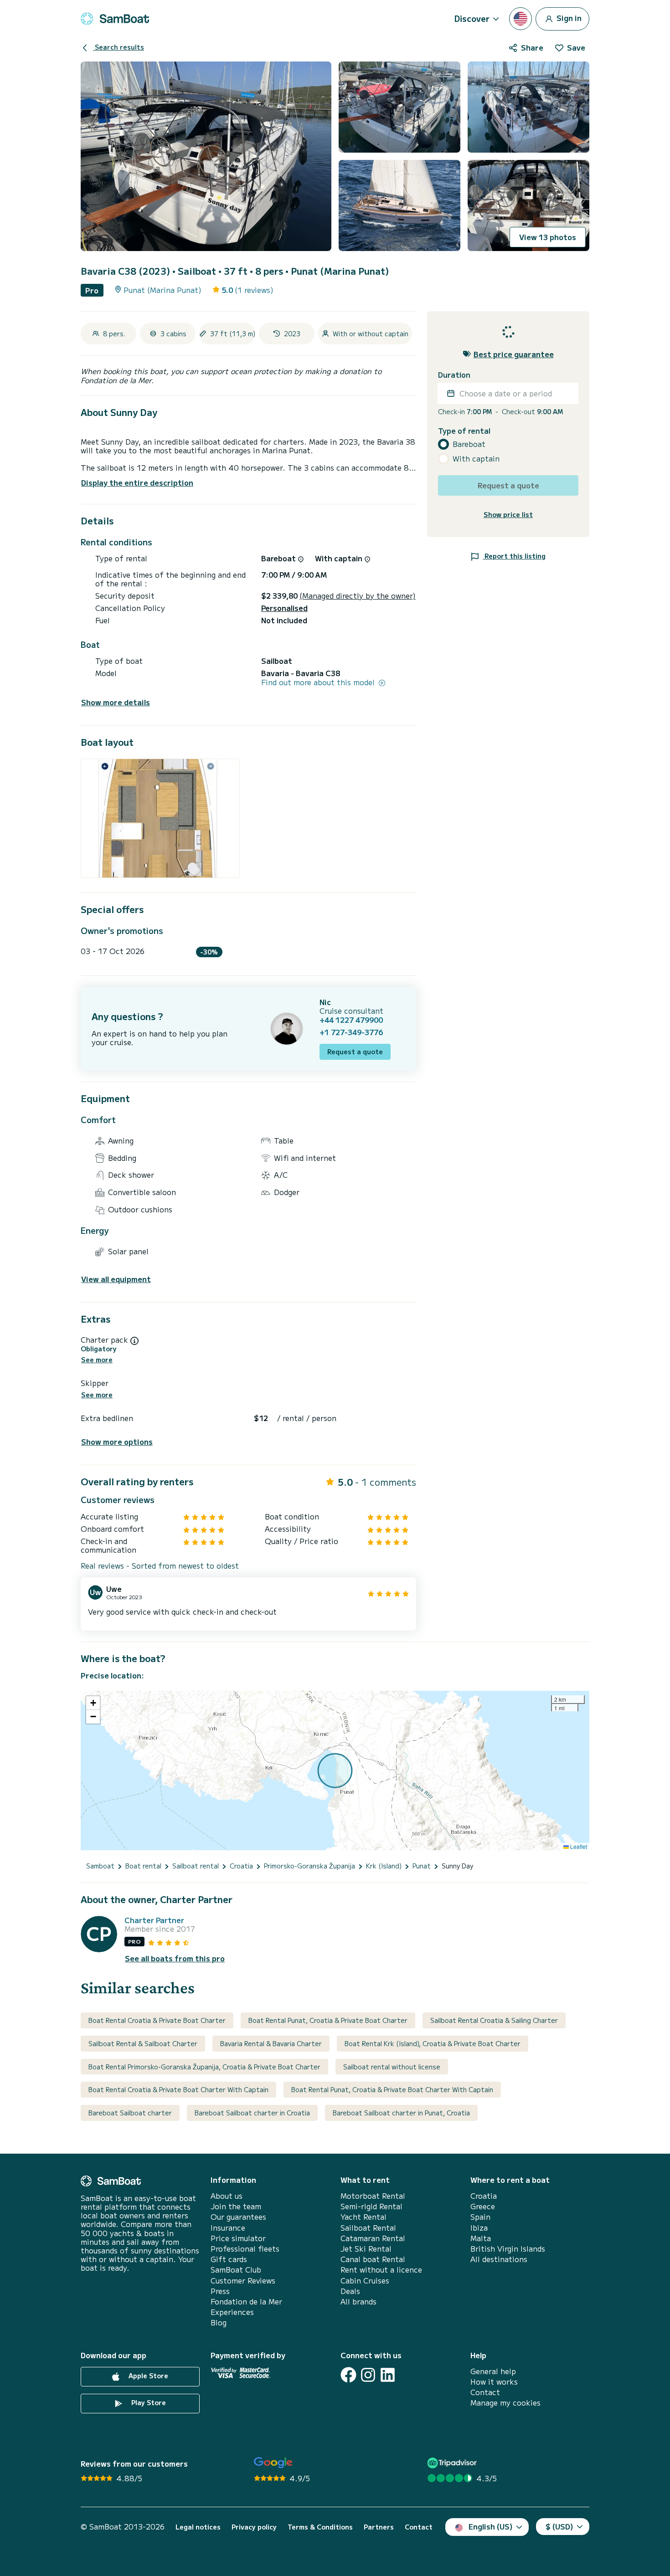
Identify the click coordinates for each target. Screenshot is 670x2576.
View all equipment (116, 1279)
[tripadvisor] (453, 2463)
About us (227, 2196)
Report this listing (514, 555)
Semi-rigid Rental (371, 2206)
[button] (93, 1703)
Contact (485, 2392)
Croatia (484, 2196)
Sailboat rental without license (392, 2067)
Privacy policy (254, 2527)
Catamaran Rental (373, 2238)
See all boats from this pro (175, 1958)
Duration (454, 374)
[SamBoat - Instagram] (368, 2375)
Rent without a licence (381, 2270)
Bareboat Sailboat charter (130, 2113)
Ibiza (479, 2228)
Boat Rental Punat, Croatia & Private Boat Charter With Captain (392, 2089)
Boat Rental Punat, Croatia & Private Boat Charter (328, 2020)
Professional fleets (245, 2249)
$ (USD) (559, 2526)
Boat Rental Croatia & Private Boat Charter (157, 2020)
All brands (358, 2301)
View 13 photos (548, 237)
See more (97, 1360)
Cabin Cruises (365, 2281)
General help (493, 2371)
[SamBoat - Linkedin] (388, 2375)
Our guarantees (238, 2217)
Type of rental (464, 430)
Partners (379, 2527)
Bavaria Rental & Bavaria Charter (271, 2043)
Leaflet (578, 1846)
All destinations (499, 2259)
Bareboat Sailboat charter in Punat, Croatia (401, 2113)
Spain (480, 2217)
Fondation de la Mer (246, 2301)
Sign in (568, 17)
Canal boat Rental (373, 2259)
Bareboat (469, 444)
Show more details (116, 702)
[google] (273, 2463)
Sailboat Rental (368, 2228)
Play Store (148, 2402)
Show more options (117, 1442)
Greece (483, 2206)
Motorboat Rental (373, 2196)
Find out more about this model (319, 682)
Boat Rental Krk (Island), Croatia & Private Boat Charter (433, 2043)
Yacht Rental (363, 2217)
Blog (219, 2322)
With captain (476, 459)
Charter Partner (154, 1920)
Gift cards (229, 2259)
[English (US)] (521, 19)
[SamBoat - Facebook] (348, 2375)
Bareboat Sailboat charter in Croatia (252, 2113)
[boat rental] (115, 19)
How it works (494, 2382)
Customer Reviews (243, 2281)
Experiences (232, 2312)
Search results (119, 47)
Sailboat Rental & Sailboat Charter (143, 2043)
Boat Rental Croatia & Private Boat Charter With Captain (178, 2089)
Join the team (236, 2206)
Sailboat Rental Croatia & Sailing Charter (494, 2020)
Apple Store (147, 2376)
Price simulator (238, 2238)
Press (220, 2291)
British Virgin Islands (508, 2249)
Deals (350, 2291)
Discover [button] (472, 18)
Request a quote (355, 1052)
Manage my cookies (505, 2403)
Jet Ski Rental (366, 2249)
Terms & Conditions (320, 2527)
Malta (481, 2238)
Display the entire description (137, 482)
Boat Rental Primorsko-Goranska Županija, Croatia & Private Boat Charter (204, 2067)
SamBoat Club (236, 2270)
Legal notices (198, 2527)
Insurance (228, 2228)
